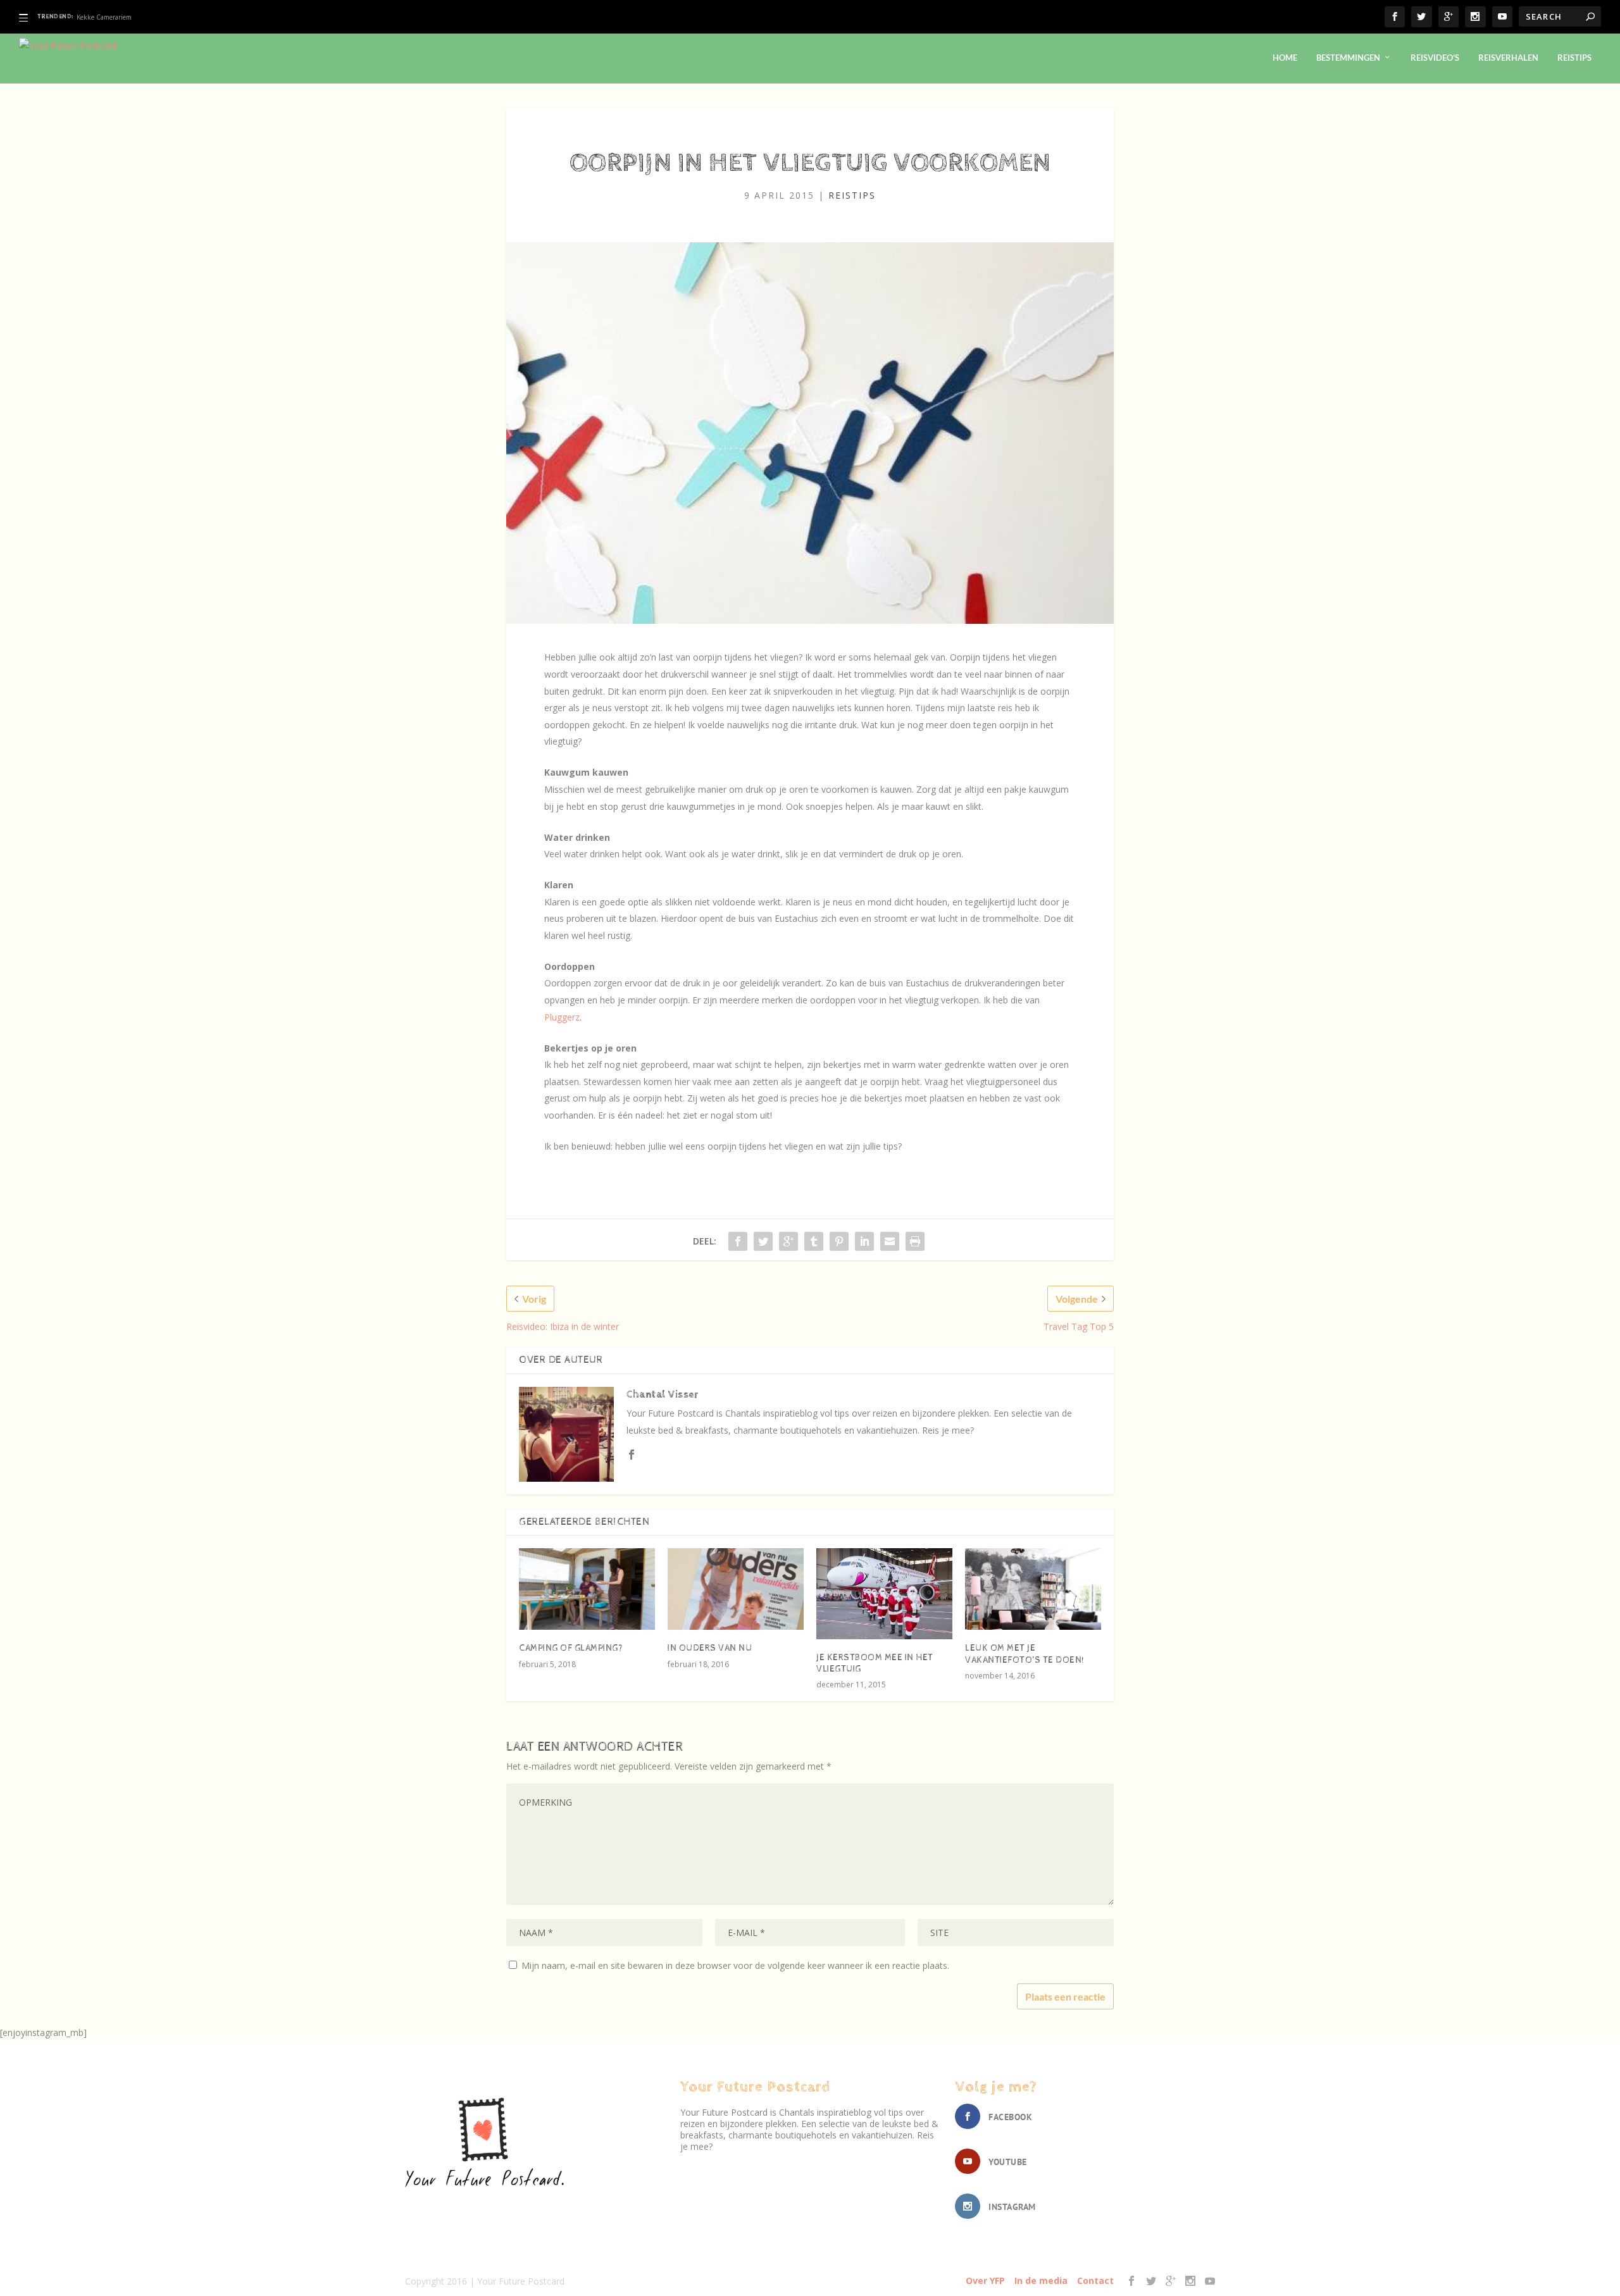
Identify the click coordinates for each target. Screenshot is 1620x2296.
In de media (1041, 2280)
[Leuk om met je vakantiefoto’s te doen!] (1033, 1589)
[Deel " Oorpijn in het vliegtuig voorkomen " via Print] (915, 1241)
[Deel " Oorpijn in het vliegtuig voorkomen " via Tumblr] (814, 1241)
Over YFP (985, 2280)
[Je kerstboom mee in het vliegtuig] (884, 1593)
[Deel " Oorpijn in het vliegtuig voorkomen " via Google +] (788, 1241)
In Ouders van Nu (710, 1648)
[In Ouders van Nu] (736, 1589)
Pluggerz (562, 1017)
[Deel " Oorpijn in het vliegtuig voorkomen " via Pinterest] (839, 1241)
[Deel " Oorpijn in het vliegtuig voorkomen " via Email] (890, 1241)
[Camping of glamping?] (587, 1589)
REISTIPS (1574, 58)
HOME (1285, 58)
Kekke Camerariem (104, 17)
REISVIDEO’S (1435, 58)
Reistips (852, 195)
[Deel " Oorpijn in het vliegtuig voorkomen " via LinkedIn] (864, 1241)
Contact (1095, 2280)
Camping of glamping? (571, 1648)
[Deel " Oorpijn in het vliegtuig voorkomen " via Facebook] (738, 1241)
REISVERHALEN (1508, 58)
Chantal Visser (662, 1395)
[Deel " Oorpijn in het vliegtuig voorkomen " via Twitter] (763, 1241)
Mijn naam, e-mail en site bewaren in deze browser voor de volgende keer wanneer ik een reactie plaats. (735, 1965)
